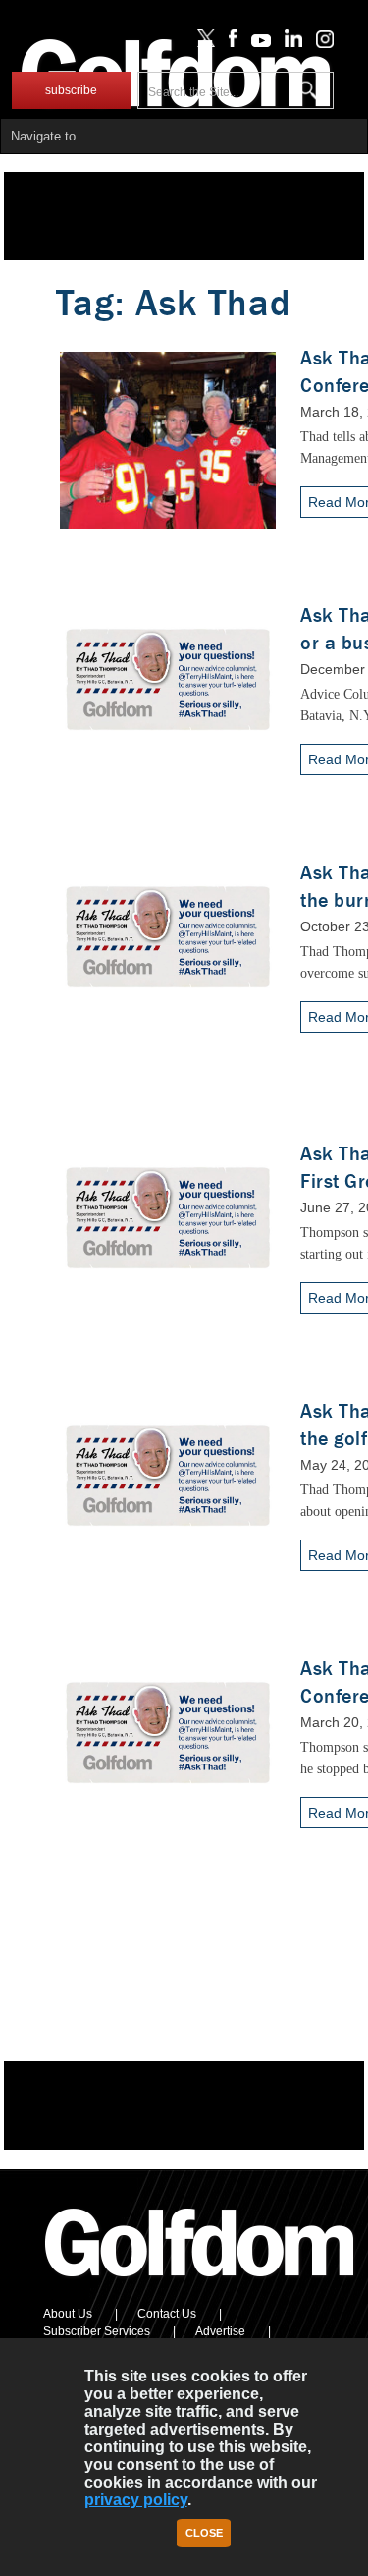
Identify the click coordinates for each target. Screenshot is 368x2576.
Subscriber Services (97, 2331)
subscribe (71, 90)
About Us (68, 2314)
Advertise (220, 2331)
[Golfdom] (200, 2285)
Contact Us (167, 2314)
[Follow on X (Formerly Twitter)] (202, 43)
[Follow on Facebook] (229, 43)
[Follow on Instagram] (319, 43)
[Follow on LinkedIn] (290, 43)
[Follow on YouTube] (256, 43)
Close (204, 2533)
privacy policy (136, 2500)
